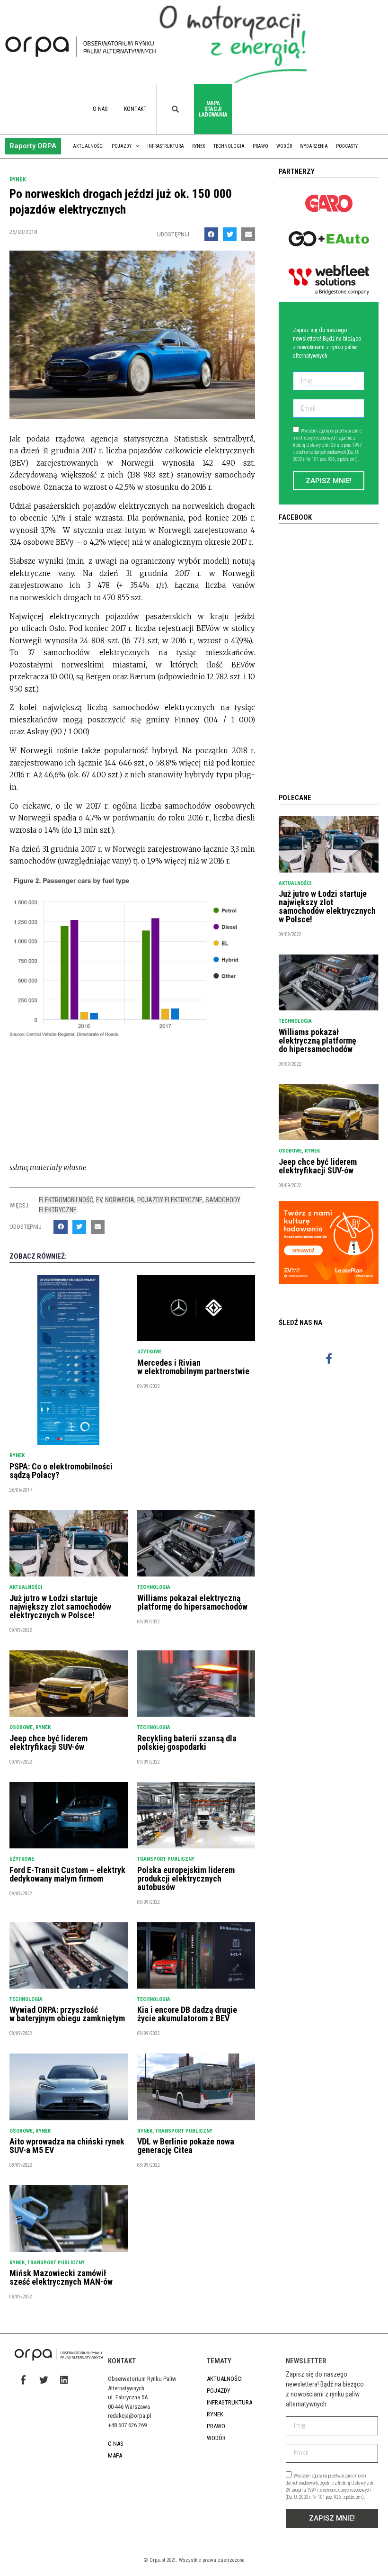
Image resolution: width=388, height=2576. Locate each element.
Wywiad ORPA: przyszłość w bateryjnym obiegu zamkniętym (67, 2014)
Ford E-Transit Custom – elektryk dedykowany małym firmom (67, 1874)
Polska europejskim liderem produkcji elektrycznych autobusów (186, 1878)
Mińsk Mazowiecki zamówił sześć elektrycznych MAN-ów (61, 2277)
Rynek (199, 146)
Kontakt (135, 109)
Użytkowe (150, 1352)
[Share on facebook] (211, 234)
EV (99, 1200)
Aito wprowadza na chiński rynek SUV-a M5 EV (67, 2146)
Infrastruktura (166, 146)
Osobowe (21, 1727)
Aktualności (88, 146)
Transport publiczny (166, 1859)
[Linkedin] (64, 2379)
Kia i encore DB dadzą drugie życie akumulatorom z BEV (187, 2014)
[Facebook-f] (329, 1358)
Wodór (284, 146)
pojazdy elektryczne (170, 1200)
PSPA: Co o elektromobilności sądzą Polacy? (61, 1471)
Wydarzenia (314, 146)
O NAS (100, 109)
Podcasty (347, 146)
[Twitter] (44, 2379)
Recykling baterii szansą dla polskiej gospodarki (187, 1743)
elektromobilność (66, 1200)
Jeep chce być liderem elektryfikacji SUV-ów (48, 1743)
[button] (33, 146)
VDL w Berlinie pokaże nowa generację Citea (186, 2146)
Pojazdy (122, 146)
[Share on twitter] (230, 234)
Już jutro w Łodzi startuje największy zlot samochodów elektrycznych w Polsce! (60, 1607)
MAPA (115, 2455)
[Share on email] (248, 234)
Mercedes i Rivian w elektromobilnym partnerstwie (193, 1367)
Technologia (229, 146)
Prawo (260, 146)
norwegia (120, 1200)
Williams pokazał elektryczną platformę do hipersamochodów (192, 1602)
